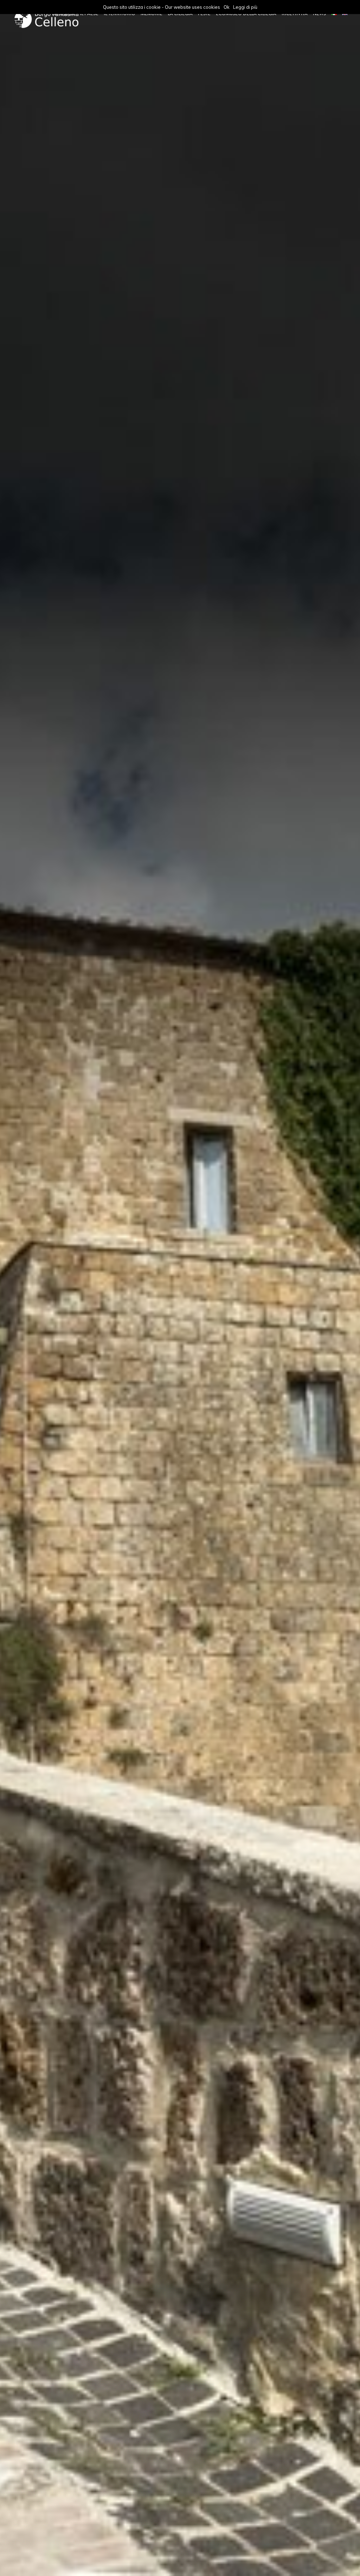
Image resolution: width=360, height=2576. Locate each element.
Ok (227, 7)
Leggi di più (245, 7)
